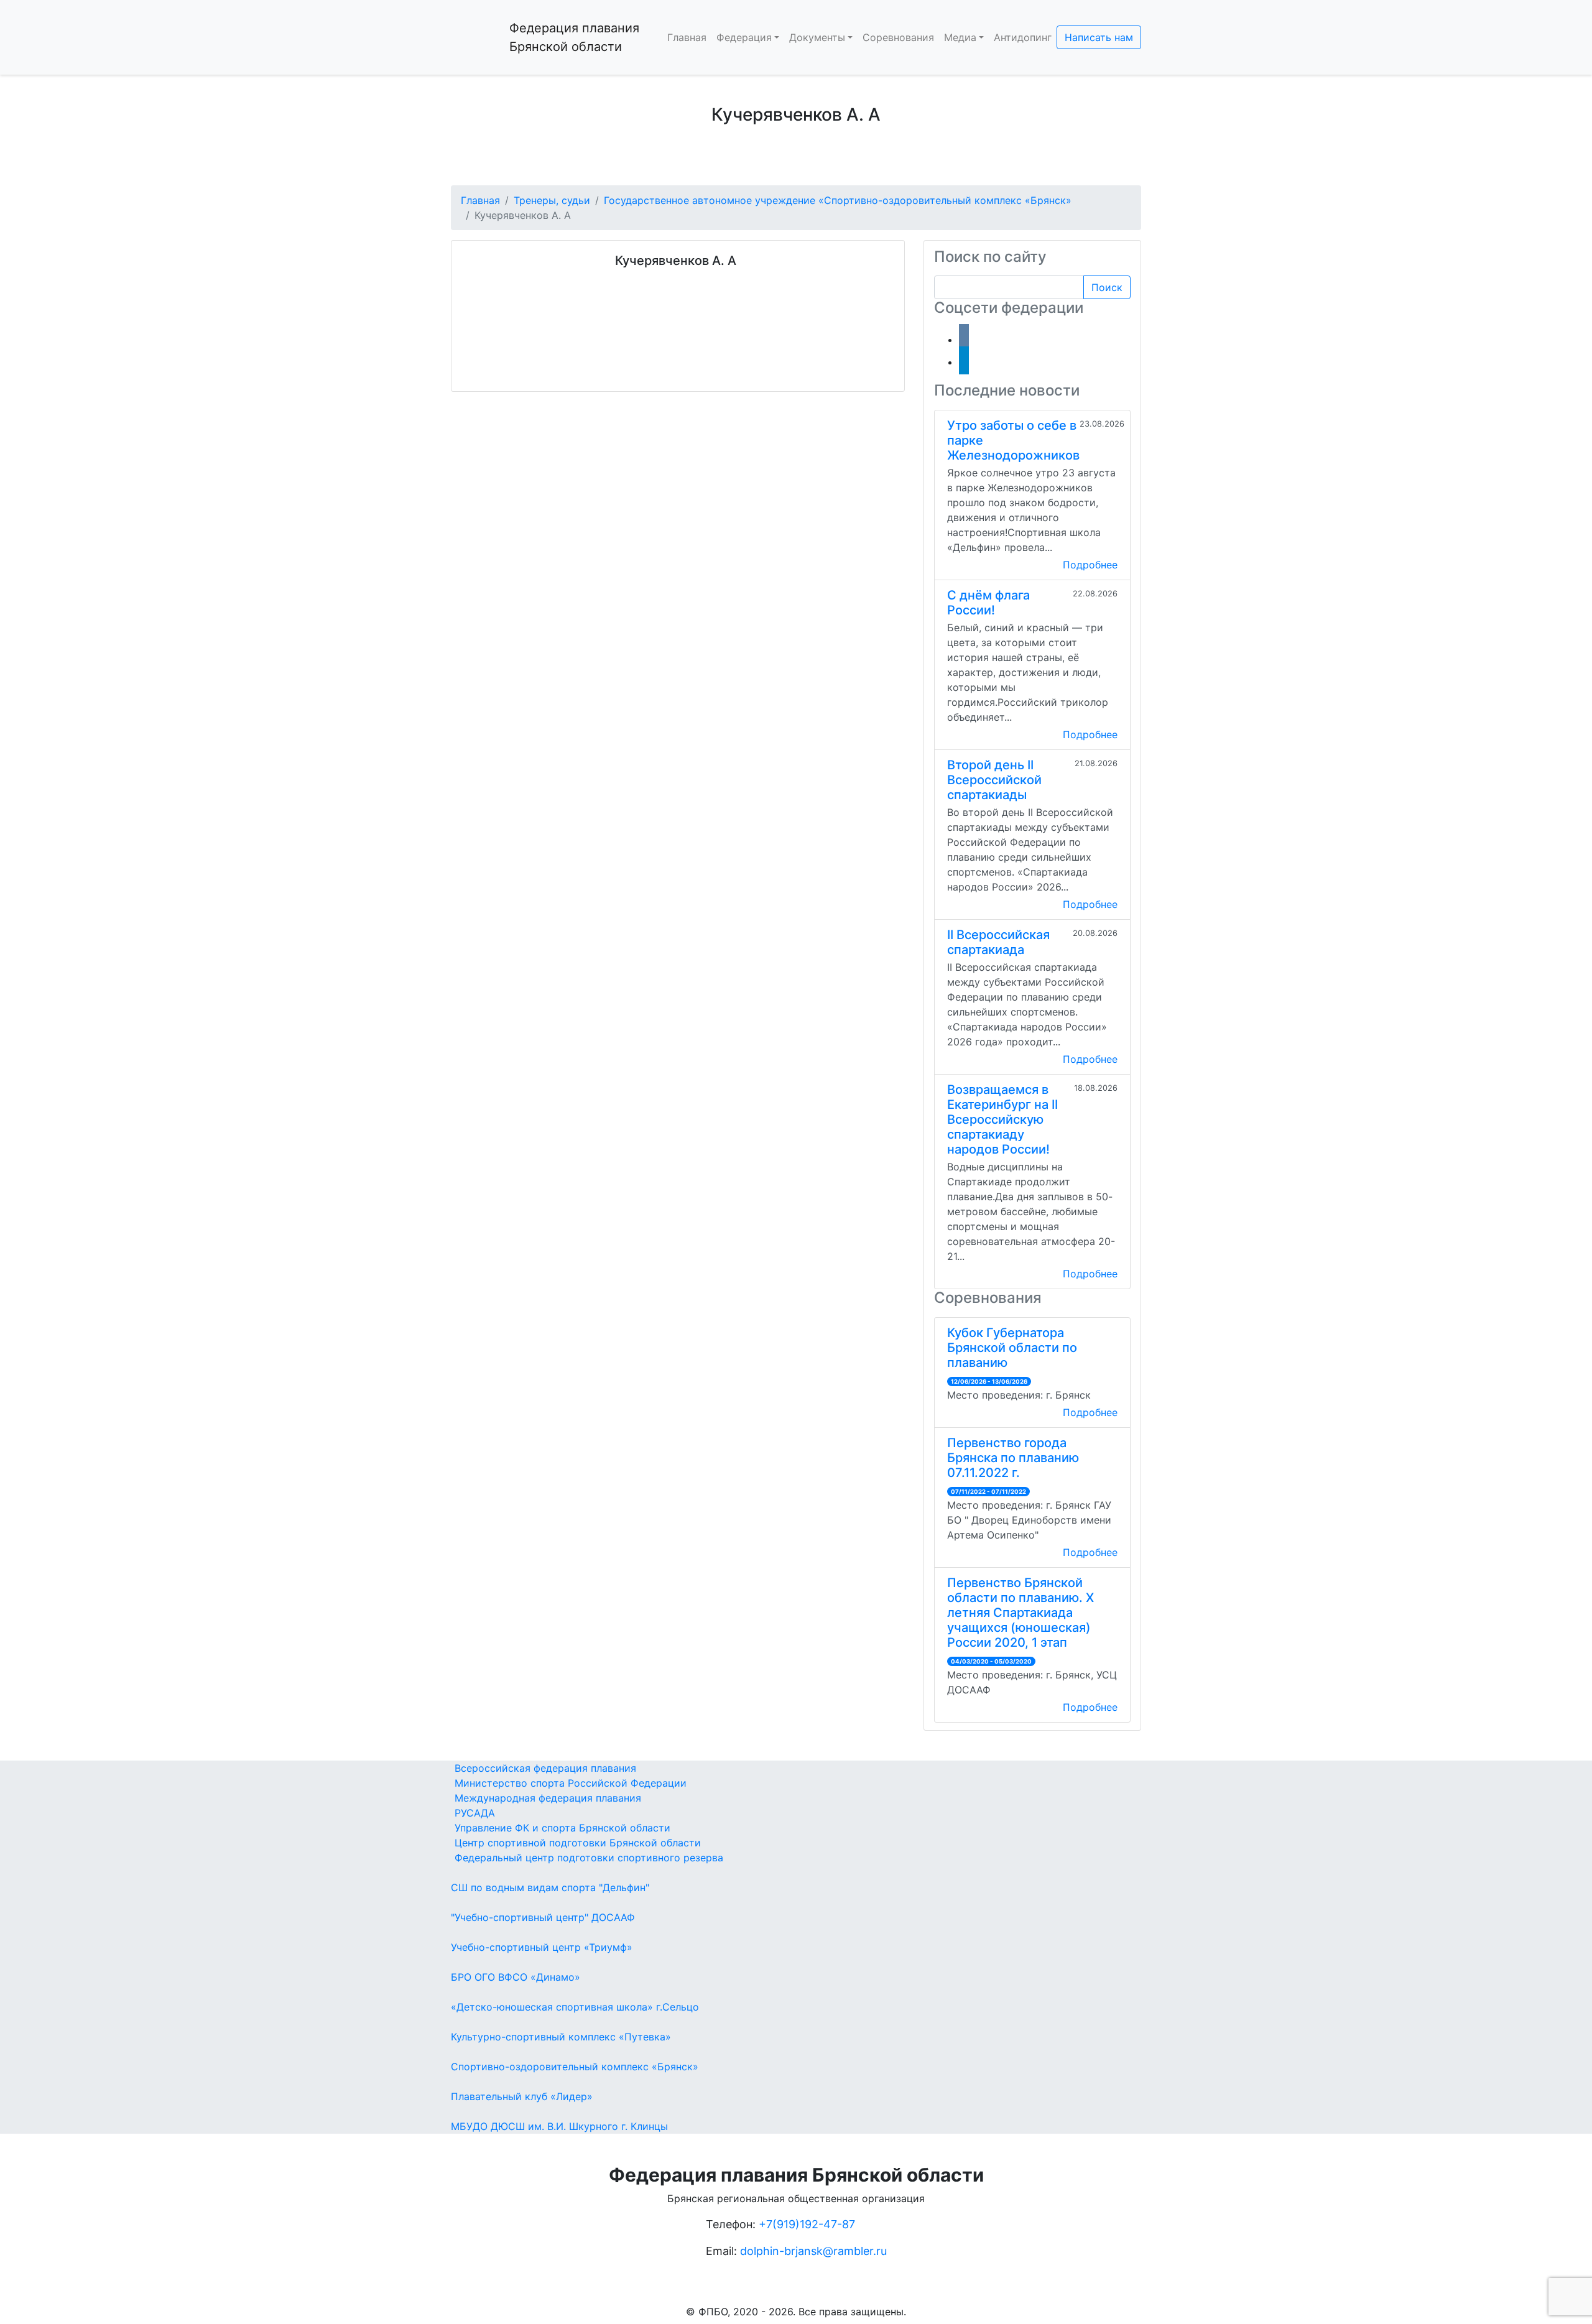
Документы (817, 37)
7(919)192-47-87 (811, 2224)
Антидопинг (1023, 37)
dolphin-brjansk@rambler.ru (813, 2251)
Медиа (960, 37)
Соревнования (898, 37)
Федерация (744, 37)
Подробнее (1090, 565)
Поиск (1107, 287)
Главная (687, 37)
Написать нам (1099, 37)
